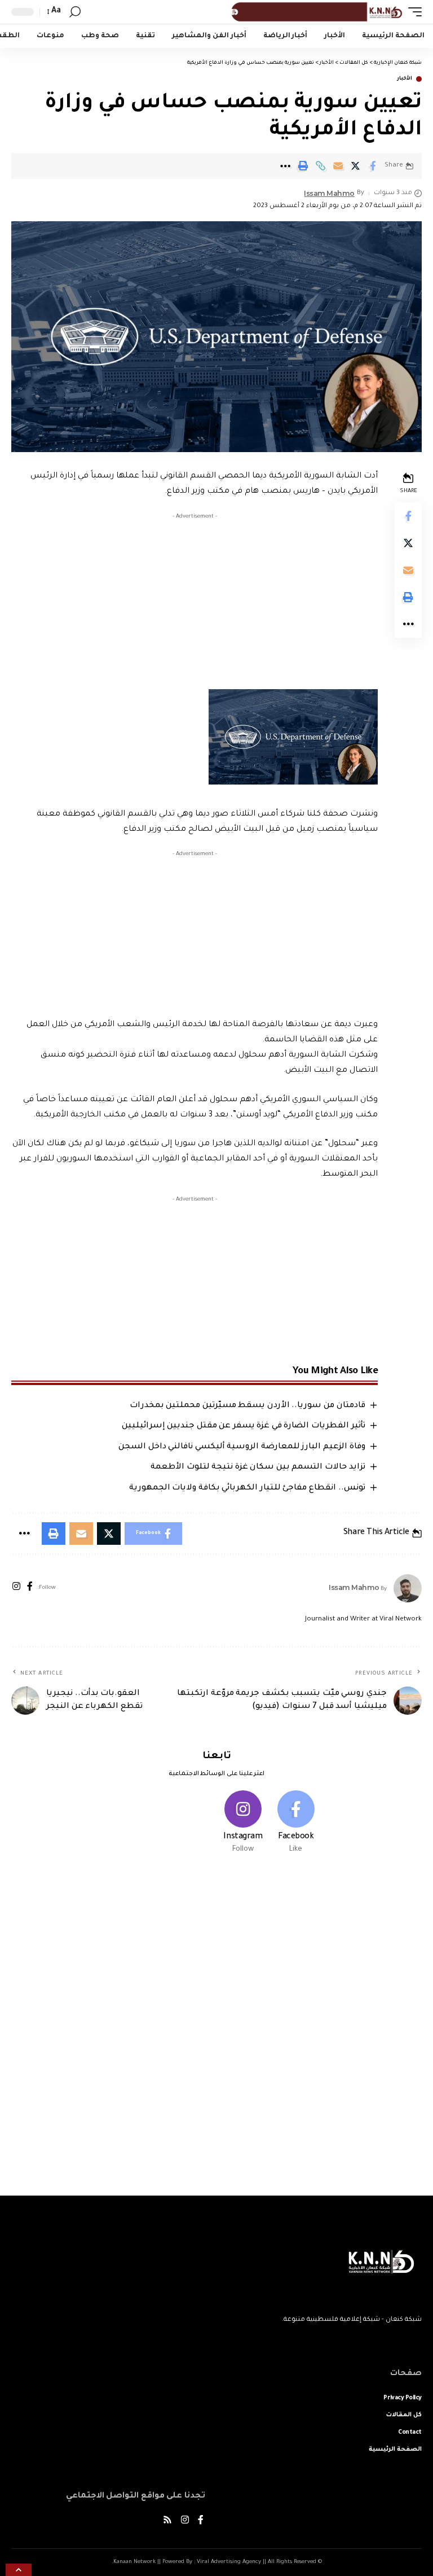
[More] (285, 166)
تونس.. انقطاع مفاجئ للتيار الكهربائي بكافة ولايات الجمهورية (247, 1488)
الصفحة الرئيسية (395, 2450)
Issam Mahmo (329, 193)
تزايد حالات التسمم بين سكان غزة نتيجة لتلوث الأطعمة (258, 1467)
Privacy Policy (403, 2398)
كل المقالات (404, 2415)
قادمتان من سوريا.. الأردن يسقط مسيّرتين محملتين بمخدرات (248, 1406)
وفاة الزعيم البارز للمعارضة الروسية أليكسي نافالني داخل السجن (242, 1447)
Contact (410, 2433)
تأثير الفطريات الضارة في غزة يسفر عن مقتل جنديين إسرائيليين (244, 1426)
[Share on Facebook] (373, 166)
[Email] (338, 166)
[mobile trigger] (412, 12)
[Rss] (167, 2522)
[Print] (303, 166)
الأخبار (405, 79)
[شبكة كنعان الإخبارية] (315, 12)
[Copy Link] (320, 166)
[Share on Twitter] (355, 166)
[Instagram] (16, 1588)
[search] (75, 12)
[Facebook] (30, 1588)
